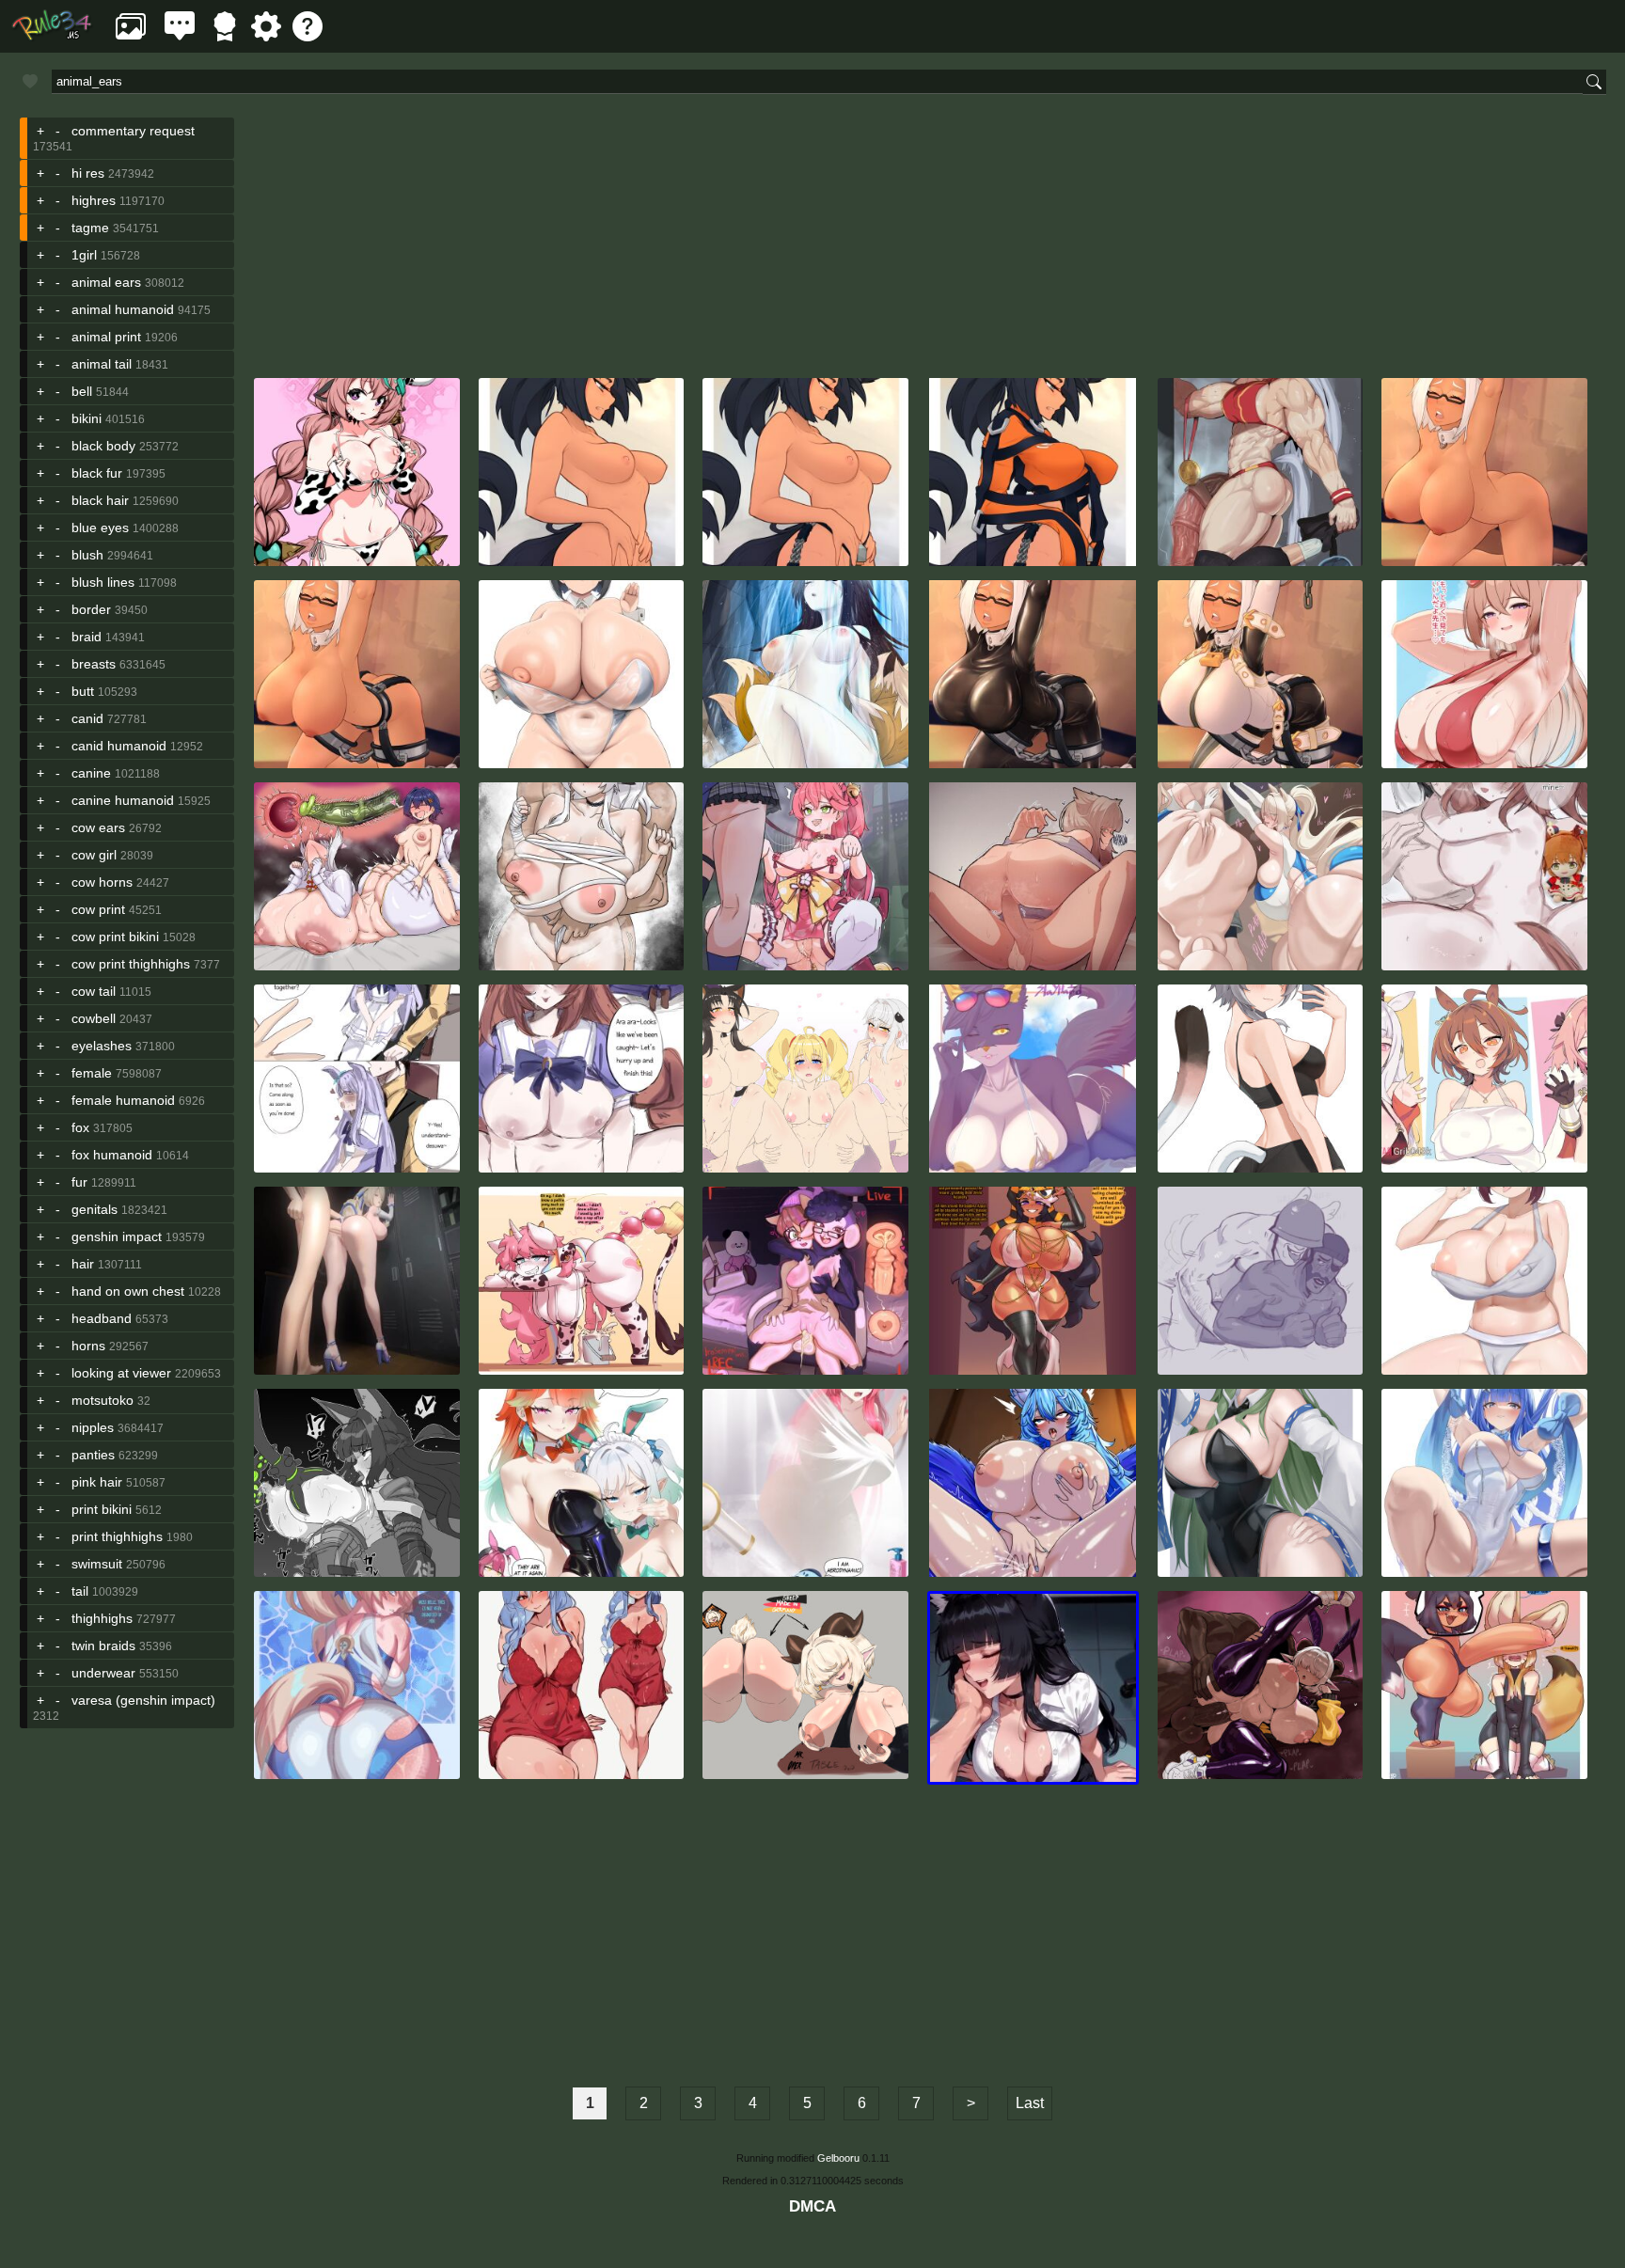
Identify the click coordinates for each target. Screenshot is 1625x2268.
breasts (94, 664)
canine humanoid (123, 800)
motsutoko (103, 1400)
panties (93, 1455)
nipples (93, 1427)
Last (1030, 2103)
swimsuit (97, 1564)
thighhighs (102, 1618)
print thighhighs (117, 1536)
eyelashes (102, 1046)
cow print (98, 909)
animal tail (102, 364)
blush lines (103, 582)
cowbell (94, 1018)
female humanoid (123, 1100)
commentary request (133, 131)
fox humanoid (112, 1155)
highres (94, 200)
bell (82, 391)
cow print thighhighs (131, 964)
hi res (88, 173)
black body (103, 446)
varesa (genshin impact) (143, 1700)
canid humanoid (119, 746)
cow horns (102, 882)
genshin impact (117, 1236)
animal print (106, 337)
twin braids (103, 1646)
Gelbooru (838, 2158)
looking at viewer (121, 1373)
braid (87, 637)
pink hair (97, 1482)
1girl (84, 255)
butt (83, 691)
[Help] (308, 36)
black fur (97, 473)
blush (87, 555)
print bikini (102, 1509)
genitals (95, 1209)
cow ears (98, 827)
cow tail (94, 991)
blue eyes (100, 528)
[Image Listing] (131, 36)
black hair (100, 500)
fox (80, 1127)
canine (91, 773)
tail (80, 1591)
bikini (87, 418)
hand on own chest (128, 1291)
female (92, 1073)
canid (87, 718)
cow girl (94, 855)
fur (79, 1182)
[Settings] (266, 36)
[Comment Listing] (180, 36)
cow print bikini (115, 937)
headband (102, 1318)
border (91, 609)
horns (88, 1346)
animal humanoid (123, 309)
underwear (103, 1673)
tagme (90, 228)
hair (83, 1264)
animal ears (106, 282)
